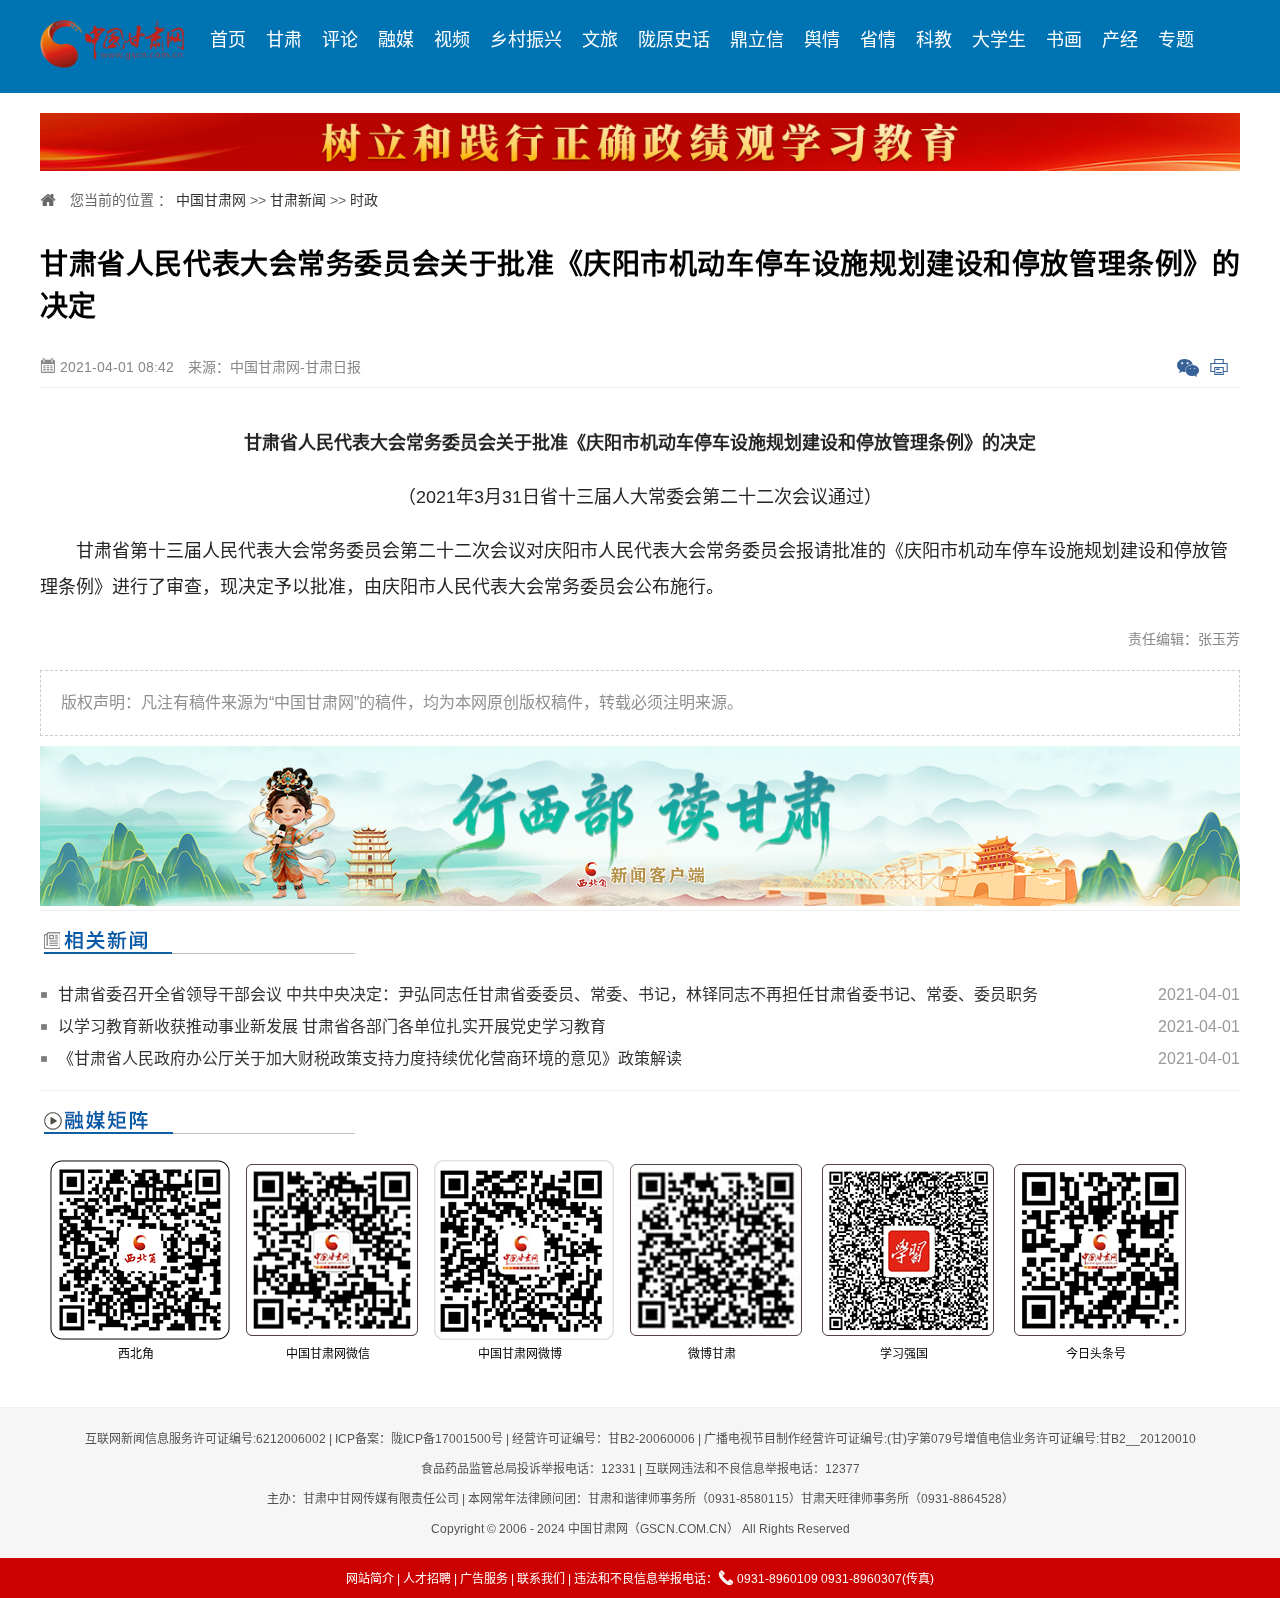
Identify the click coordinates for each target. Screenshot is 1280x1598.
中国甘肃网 (211, 200)
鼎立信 (757, 40)
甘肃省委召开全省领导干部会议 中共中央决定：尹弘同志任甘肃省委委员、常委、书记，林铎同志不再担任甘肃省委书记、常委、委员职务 (548, 994)
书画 (1064, 40)
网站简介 (370, 1579)
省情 (878, 40)
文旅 (600, 40)
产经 (1120, 40)
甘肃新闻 (298, 200)
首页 (228, 40)
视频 (452, 40)
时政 (364, 200)
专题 (1176, 40)
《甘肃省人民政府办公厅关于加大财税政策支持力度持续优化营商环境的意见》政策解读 (370, 1058)
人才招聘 (427, 1579)
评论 (340, 40)
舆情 (822, 40)
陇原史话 (674, 40)
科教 (934, 40)
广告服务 (484, 1579)
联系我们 (541, 1579)
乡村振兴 (526, 40)
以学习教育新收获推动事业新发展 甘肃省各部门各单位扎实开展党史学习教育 (332, 1026)
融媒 (396, 40)
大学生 (999, 40)
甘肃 (284, 40)
